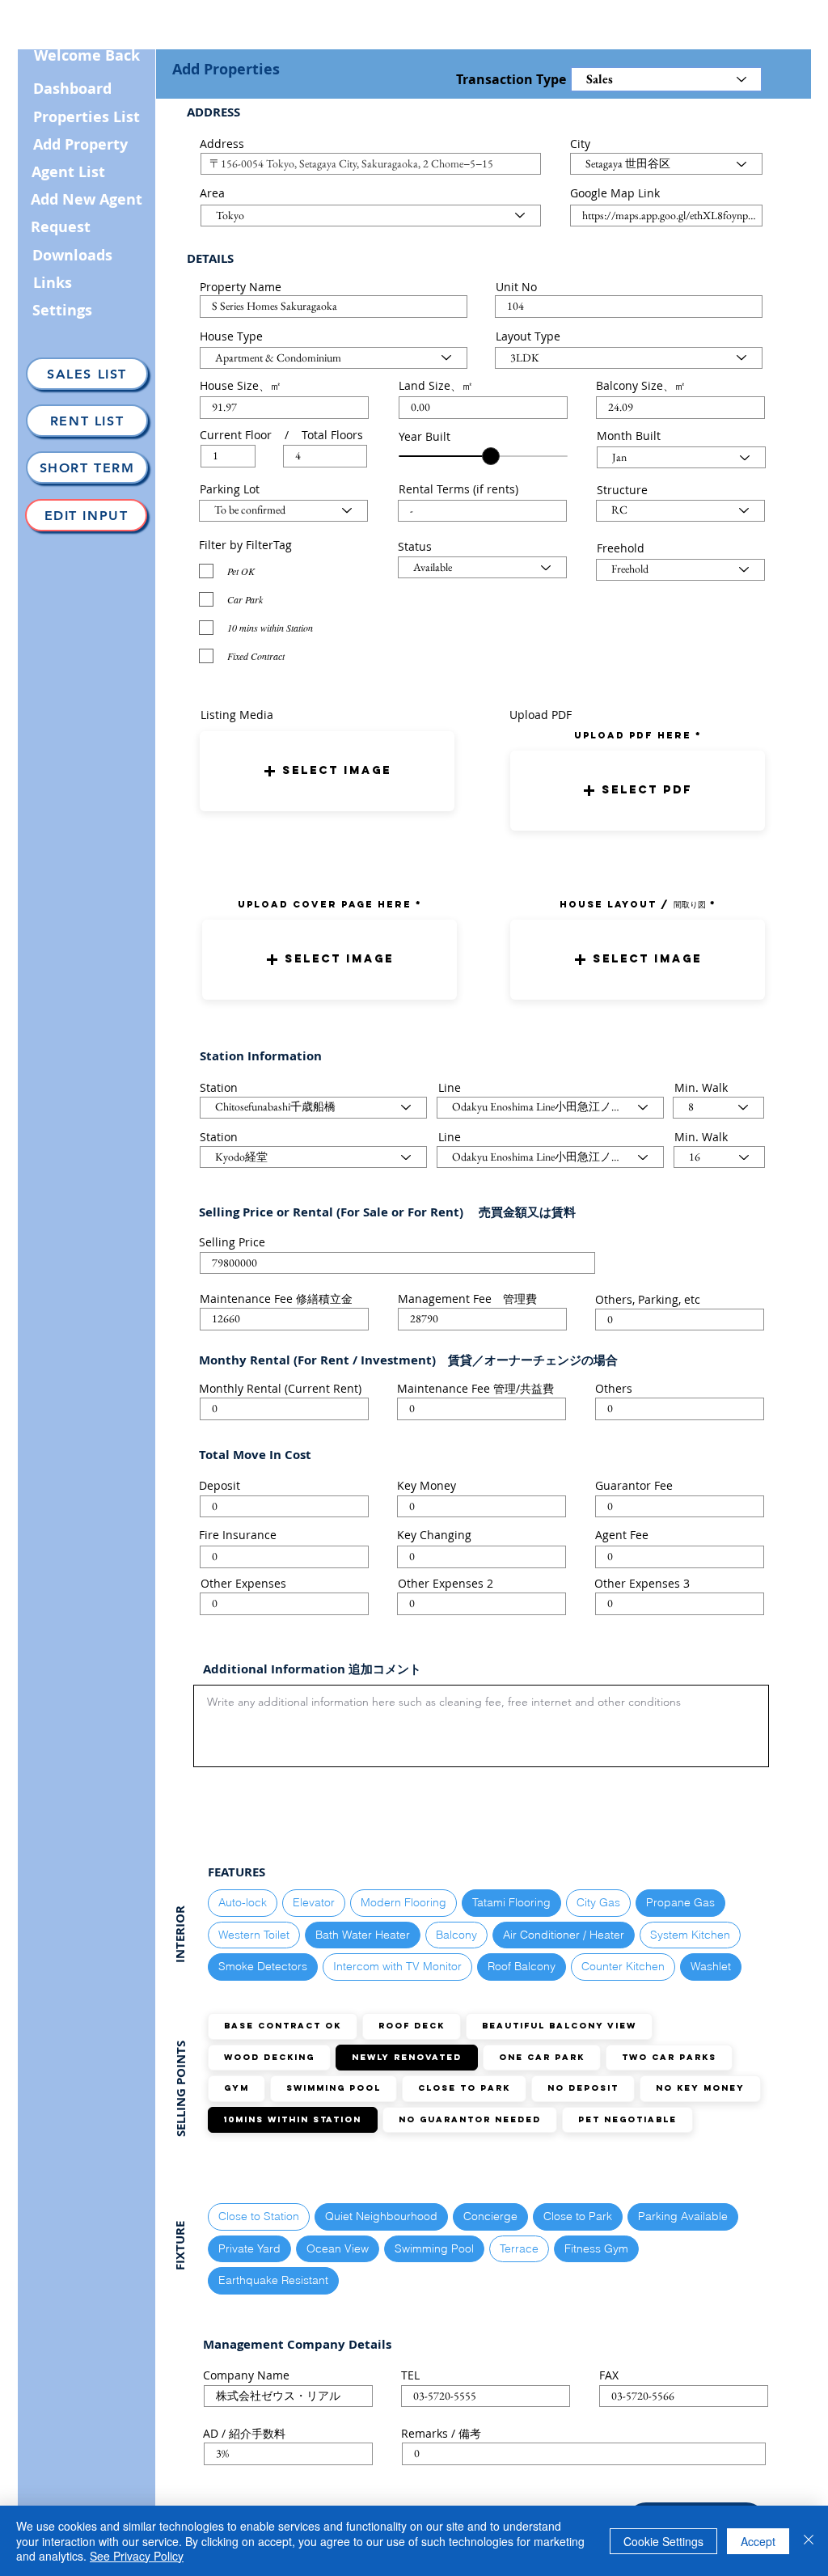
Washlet (711, 1966)
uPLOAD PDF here (635, 735)
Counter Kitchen (623, 1966)
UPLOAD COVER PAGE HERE (325, 904)
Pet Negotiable (627, 2119)
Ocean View (338, 2248)
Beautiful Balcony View (559, 2026)
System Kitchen (690, 1935)
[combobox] (371, 164)
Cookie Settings (663, 2541)
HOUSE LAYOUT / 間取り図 (633, 904)
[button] (327, 771)
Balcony (456, 1935)
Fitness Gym (596, 2248)
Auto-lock (243, 1902)
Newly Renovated (407, 2057)
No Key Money (700, 2088)
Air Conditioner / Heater (564, 1935)
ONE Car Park (542, 2057)
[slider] (491, 456)
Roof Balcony (522, 1966)
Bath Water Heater (363, 1935)
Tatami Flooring (511, 1902)
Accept (758, 2541)
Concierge (490, 2216)
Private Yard (249, 2248)
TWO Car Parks (669, 2057)
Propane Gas (680, 1902)
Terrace (519, 2248)
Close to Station (259, 2216)
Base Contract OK (283, 2026)
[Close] (809, 2541)
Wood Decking (269, 2057)
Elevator (314, 1902)
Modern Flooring (403, 1902)
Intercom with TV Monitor (397, 1966)
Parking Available (683, 2216)
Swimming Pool (334, 2088)
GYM (237, 2088)
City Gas (598, 1902)
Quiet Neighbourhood (381, 2216)
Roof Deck (412, 2026)
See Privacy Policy (137, 2556)
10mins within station (293, 2119)
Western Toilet (254, 1935)
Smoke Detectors (263, 1966)
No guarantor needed (470, 2119)
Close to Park (464, 2088)
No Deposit (583, 2088)
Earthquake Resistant (273, 2280)
